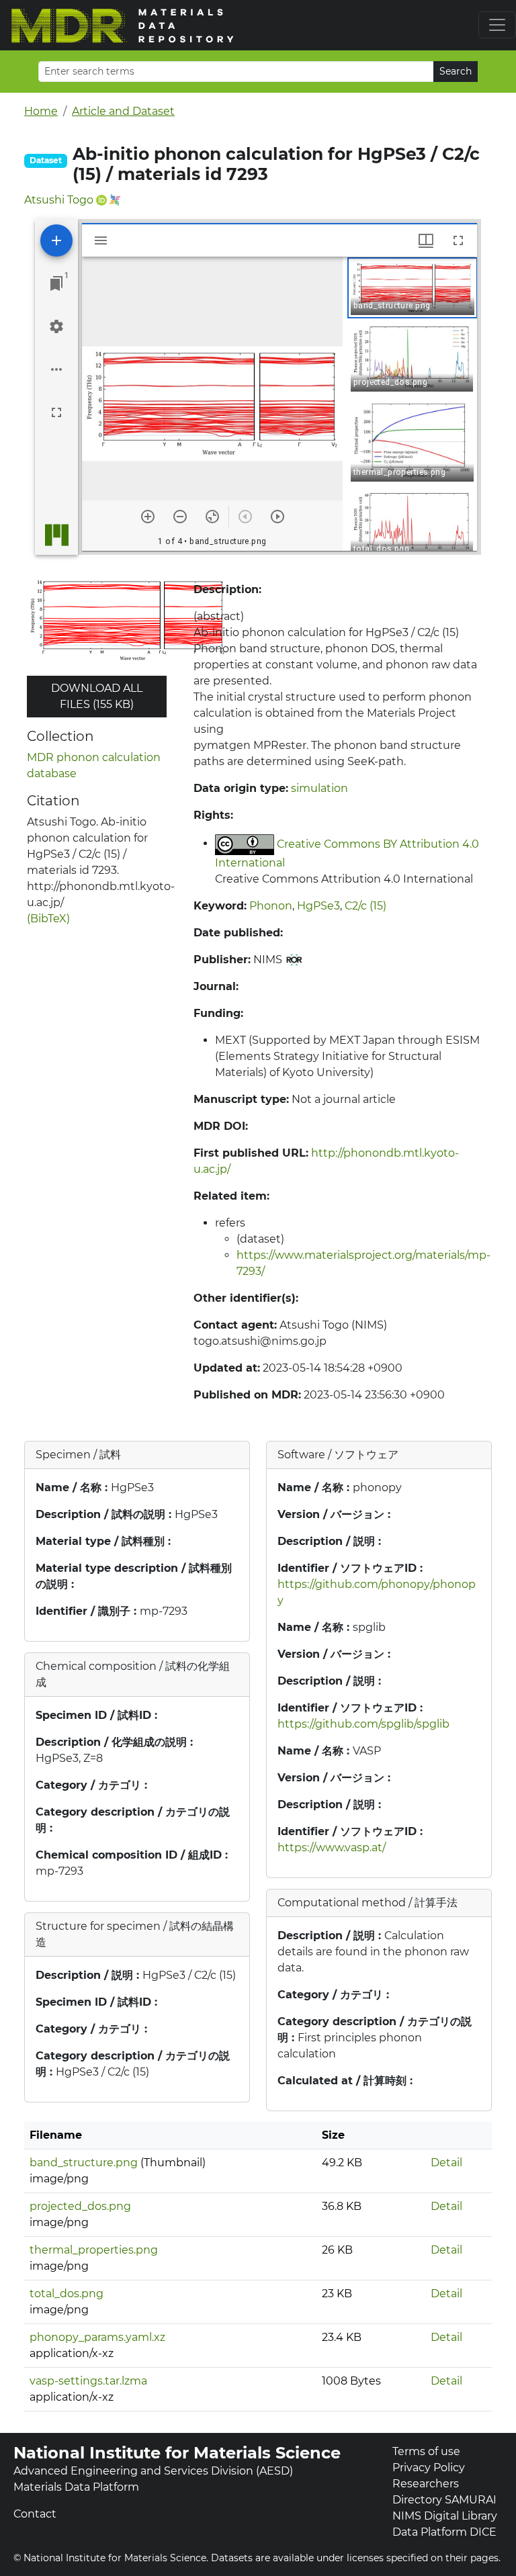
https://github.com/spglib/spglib (363, 1724)
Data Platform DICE (444, 2532)
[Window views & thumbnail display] (426, 240)
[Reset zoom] (212, 517)
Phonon (271, 906)
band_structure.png (84, 2163)
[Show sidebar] (101, 240)
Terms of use (426, 2451)
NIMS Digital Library (445, 2516)
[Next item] (277, 517)
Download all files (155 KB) (97, 696)
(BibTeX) (48, 919)
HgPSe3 (318, 906)
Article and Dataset (123, 111)
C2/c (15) (365, 906)
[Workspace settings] (56, 326)
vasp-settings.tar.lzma (88, 2381)
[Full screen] (56, 412)
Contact (35, 2514)
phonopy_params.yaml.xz (97, 2337)
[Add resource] (56, 240)
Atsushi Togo (59, 200)
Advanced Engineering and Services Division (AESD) (153, 2471)
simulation (319, 788)
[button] (413, 288)
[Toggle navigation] (497, 25)
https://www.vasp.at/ (332, 1848)
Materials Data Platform (76, 2487)
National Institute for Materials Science (177, 2453)
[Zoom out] (180, 517)
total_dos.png (67, 2294)
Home (41, 111)
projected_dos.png (80, 2206)
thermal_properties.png (94, 2250)
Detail (446, 2163)
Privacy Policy (429, 2468)
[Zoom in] (148, 517)
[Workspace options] (56, 369)
